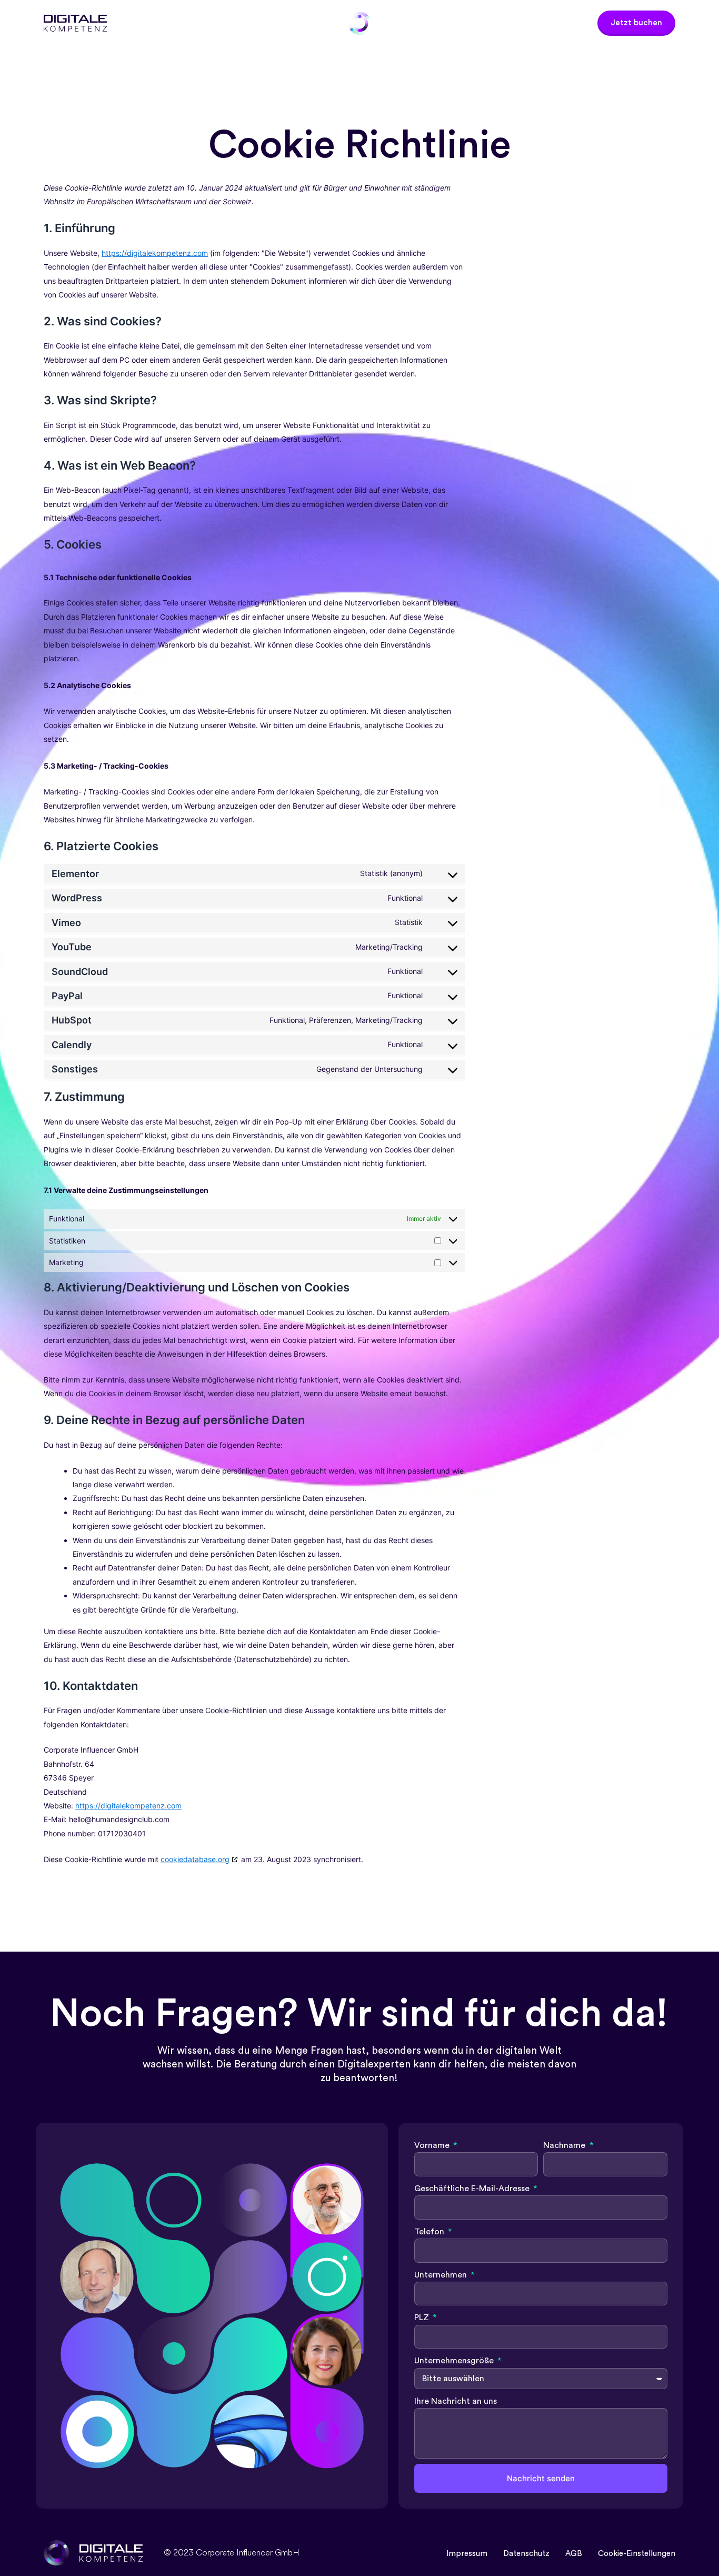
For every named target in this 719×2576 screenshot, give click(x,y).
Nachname (565, 2145)
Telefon (430, 2232)
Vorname (433, 2145)
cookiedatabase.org (195, 1859)
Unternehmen (442, 2275)
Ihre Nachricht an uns (456, 2401)
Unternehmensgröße (455, 2361)
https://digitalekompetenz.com (155, 253)
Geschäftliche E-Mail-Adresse (473, 2189)
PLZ (423, 2318)
